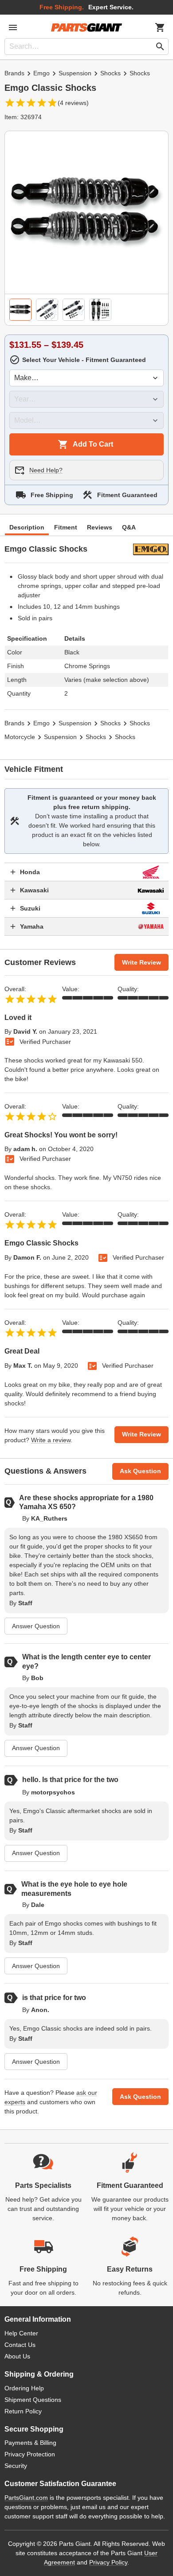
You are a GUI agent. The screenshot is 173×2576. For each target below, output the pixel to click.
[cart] (160, 27)
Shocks (110, 73)
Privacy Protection (30, 2454)
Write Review (142, 962)
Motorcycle (20, 737)
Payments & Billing (30, 2443)
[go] (160, 47)
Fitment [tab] (66, 527)
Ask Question (140, 1471)
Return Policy (23, 2411)
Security (16, 2466)
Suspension (75, 73)
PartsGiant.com (26, 2498)
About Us (17, 2356)
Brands (14, 73)
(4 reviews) (73, 103)
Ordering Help (24, 2388)
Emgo (41, 73)
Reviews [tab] (100, 527)
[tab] (20, 310)
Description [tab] (27, 527)
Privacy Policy (108, 2562)
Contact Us (20, 2345)
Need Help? (46, 470)
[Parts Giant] (86, 27)
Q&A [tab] (129, 527)
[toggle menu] (13, 27)
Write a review (51, 1440)
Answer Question (36, 1626)
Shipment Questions (33, 2400)
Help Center (21, 2333)
